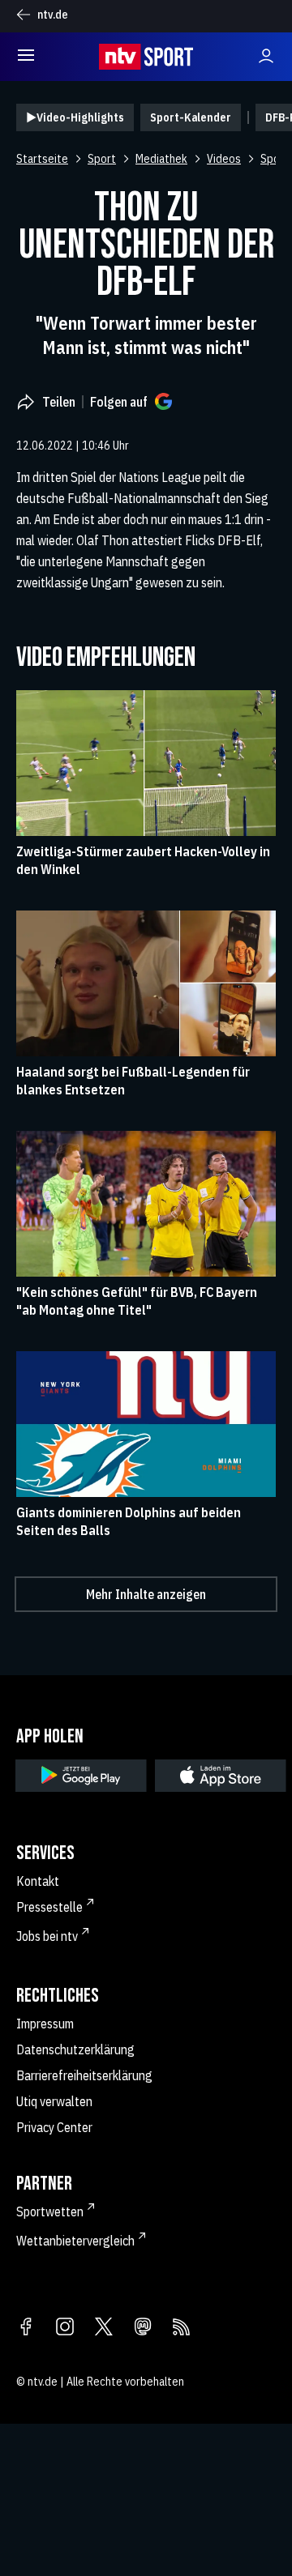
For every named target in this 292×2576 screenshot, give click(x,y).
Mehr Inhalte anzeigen (146, 1594)
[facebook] (26, 2328)
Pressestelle (49, 1907)
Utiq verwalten (54, 2101)
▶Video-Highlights (75, 117)
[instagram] (65, 2328)
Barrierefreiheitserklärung (84, 2075)
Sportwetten (50, 2211)
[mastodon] (143, 2328)
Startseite (42, 159)
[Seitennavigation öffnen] (26, 56)
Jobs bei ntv (47, 1936)
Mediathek (161, 159)
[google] (81, 1776)
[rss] (182, 2328)
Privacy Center (54, 2127)
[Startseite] (146, 57)
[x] (104, 2328)
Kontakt (38, 1881)
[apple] (221, 1776)
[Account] (266, 57)
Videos (224, 159)
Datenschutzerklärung (75, 2049)
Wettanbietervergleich (75, 2241)
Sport (102, 159)
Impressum (45, 2024)
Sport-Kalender (191, 117)
